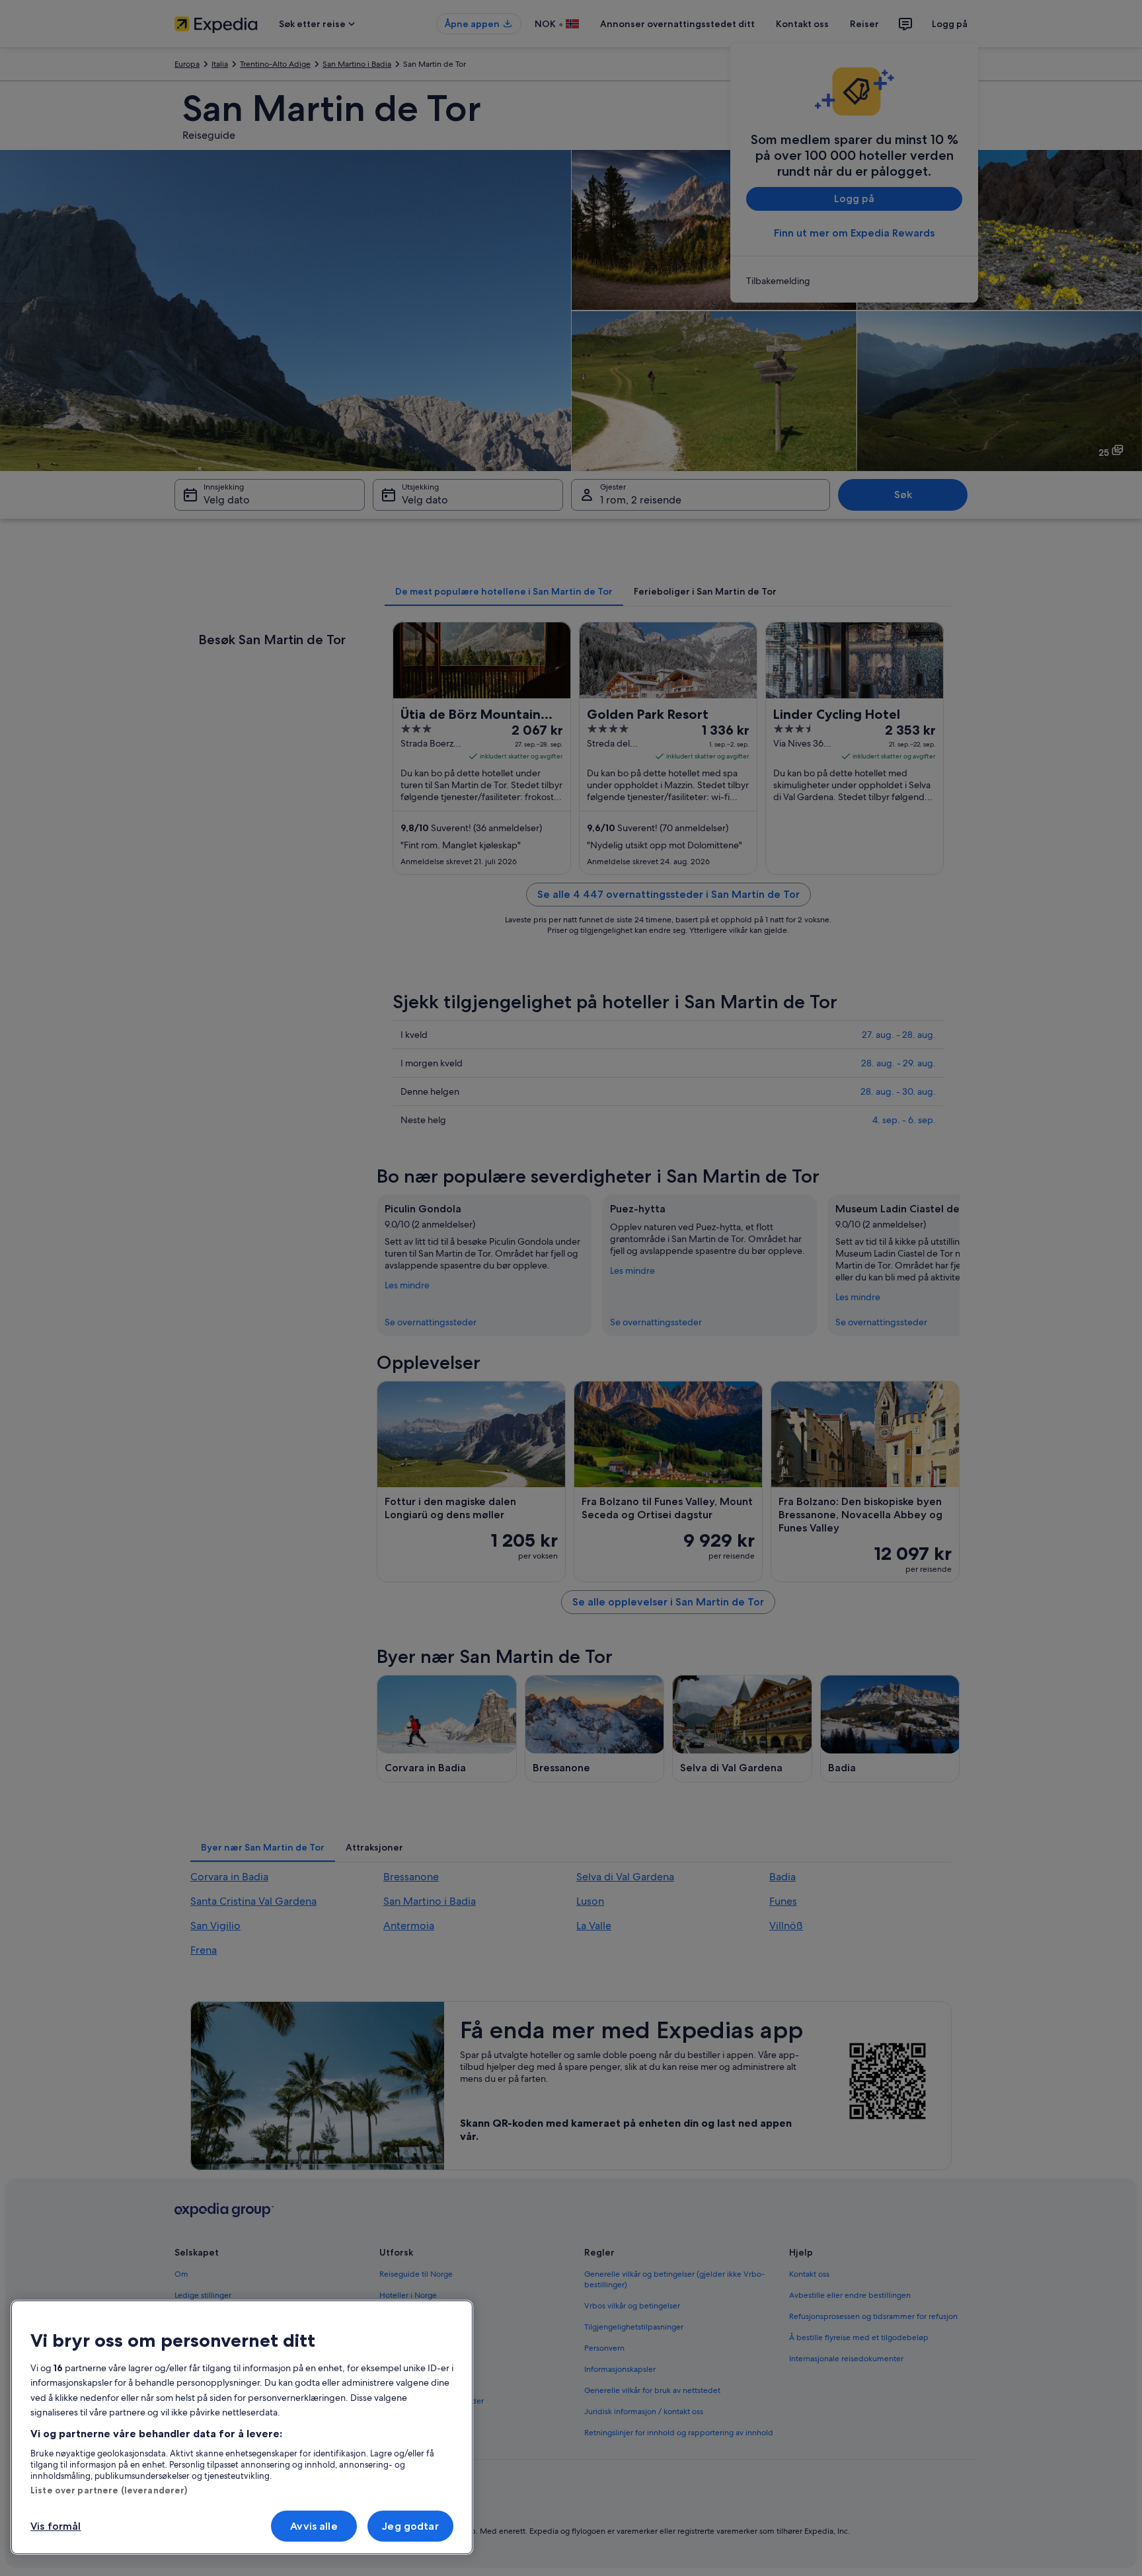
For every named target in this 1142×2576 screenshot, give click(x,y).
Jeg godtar (410, 2526)
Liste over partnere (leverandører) (109, 2490)
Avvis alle (314, 2526)
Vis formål (56, 2526)
